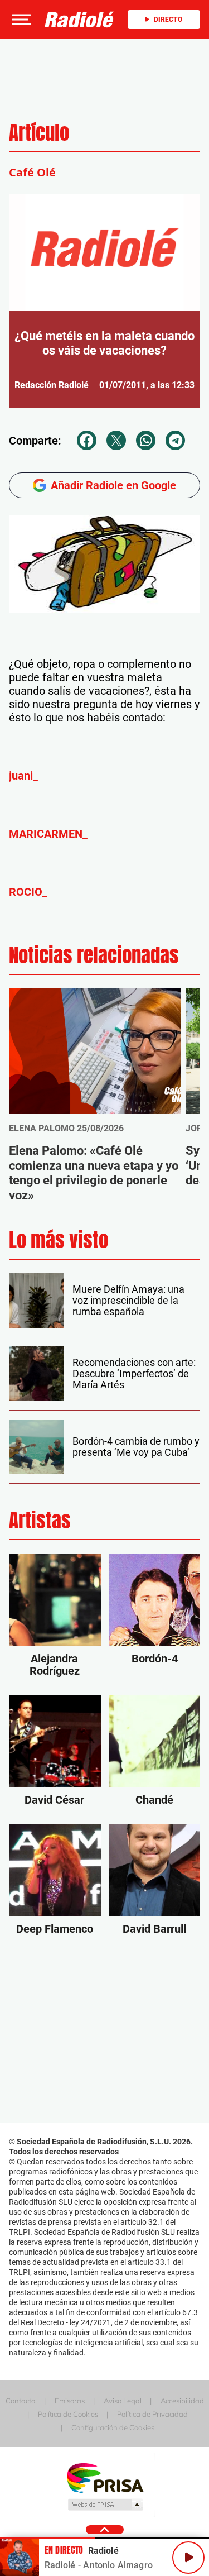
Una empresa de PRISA (105, 2477)
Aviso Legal (123, 2401)
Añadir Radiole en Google (113, 485)
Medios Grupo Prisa (105, 2505)
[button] (20, 20)
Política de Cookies (68, 2414)
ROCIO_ (28, 892)
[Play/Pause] (188, 2558)
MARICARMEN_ (48, 834)
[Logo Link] (79, 20)
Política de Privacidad (152, 2414)
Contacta (21, 2401)
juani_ (23, 776)
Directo (168, 20)
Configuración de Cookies (113, 2427)
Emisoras (70, 2401)
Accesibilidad (182, 2401)
